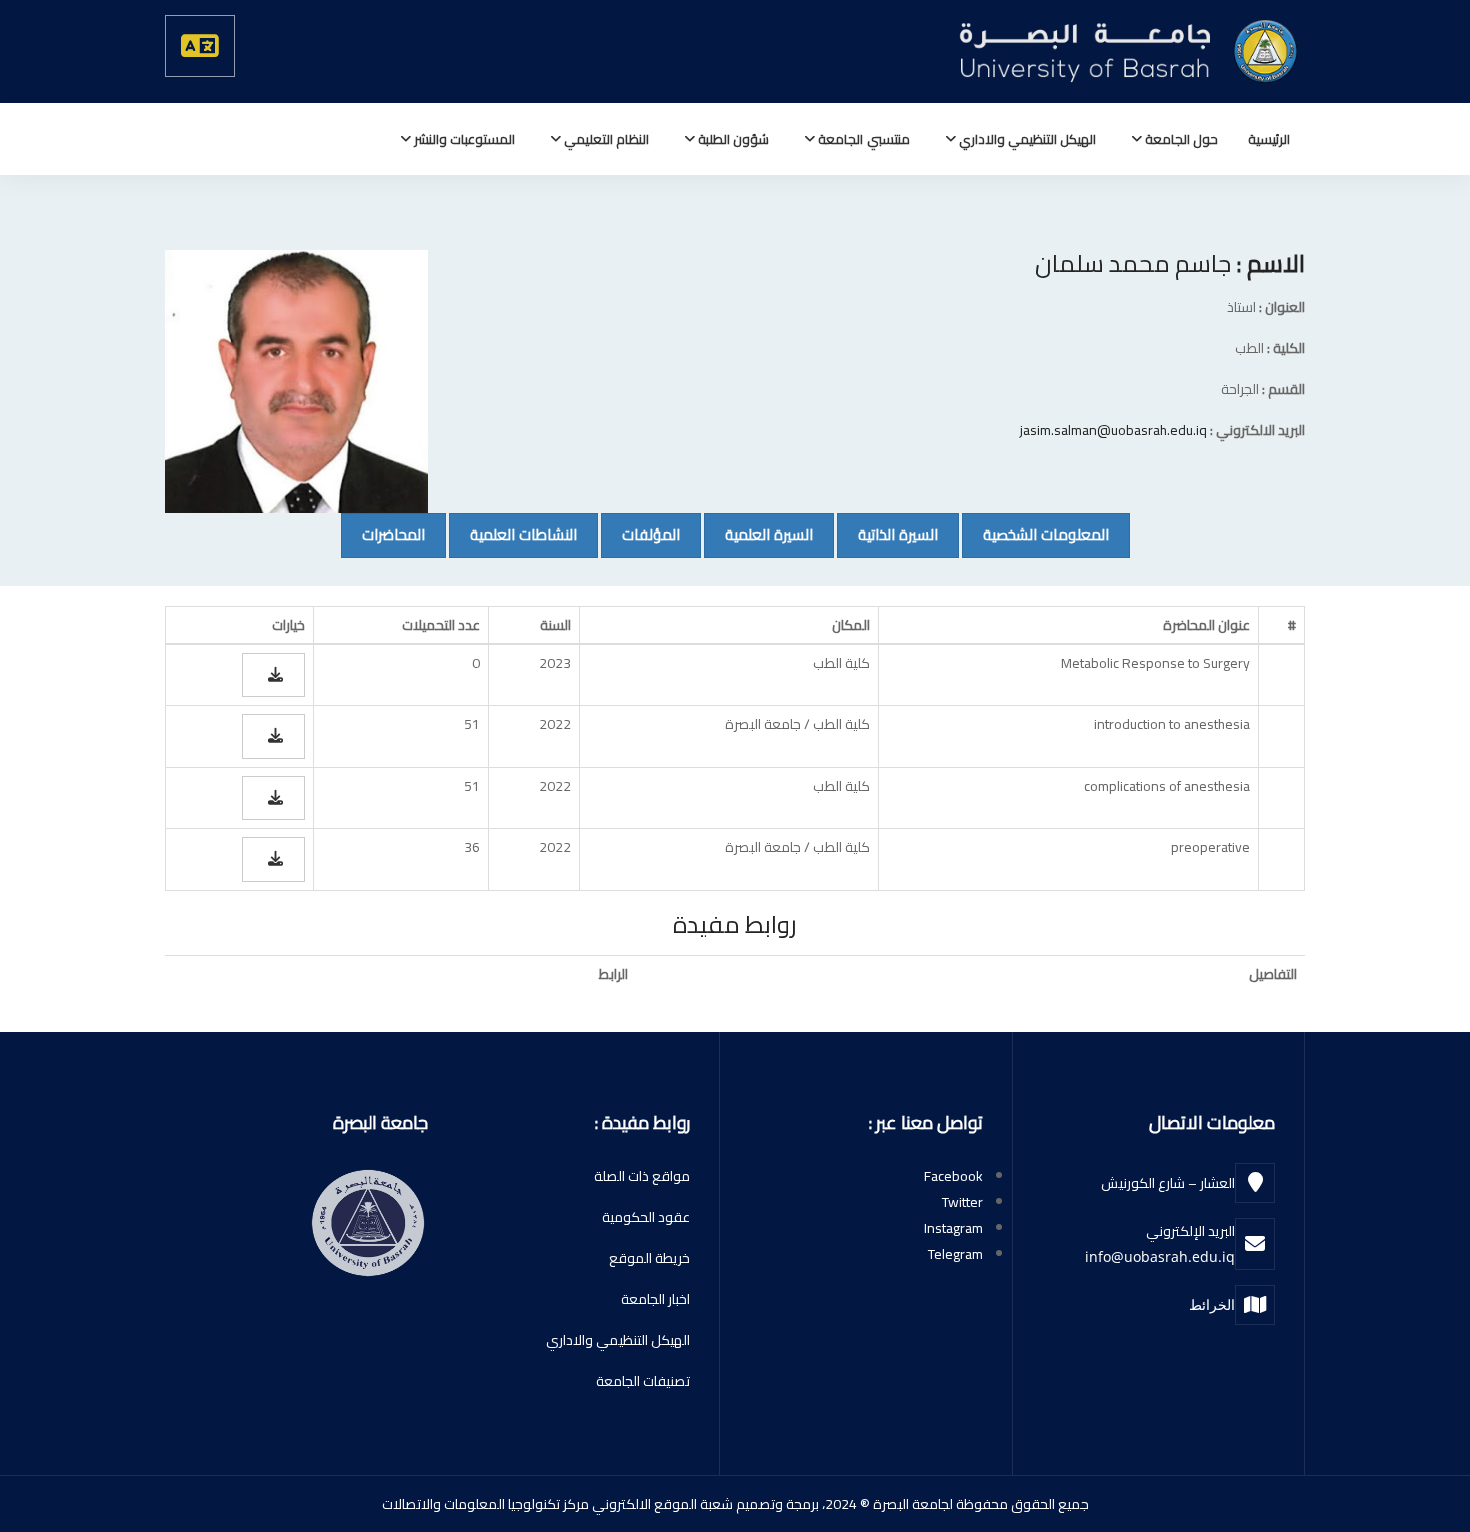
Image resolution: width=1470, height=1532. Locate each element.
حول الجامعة (1180, 139)
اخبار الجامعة (655, 1299)
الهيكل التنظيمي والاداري (1026, 139)
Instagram (953, 1228)
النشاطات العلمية (513, 534)
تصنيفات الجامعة (643, 1381)
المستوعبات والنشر (463, 139)
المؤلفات (640, 534)
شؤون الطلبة (732, 139)
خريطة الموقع (649, 1258)
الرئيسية (1269, 139)
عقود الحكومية (646, 1217)
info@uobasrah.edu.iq (1160, 1256)
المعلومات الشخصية (1035, 534)
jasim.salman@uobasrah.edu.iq (1113, 430)
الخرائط (1212, 1304)
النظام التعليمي (605, 139)
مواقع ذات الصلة (642, 1176)
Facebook (953, 1176)
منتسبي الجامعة (862, 139)
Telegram (955, 1254)
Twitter (962, 1202)
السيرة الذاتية (887, 534)
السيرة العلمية (758, 534)
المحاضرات (383, 534)
